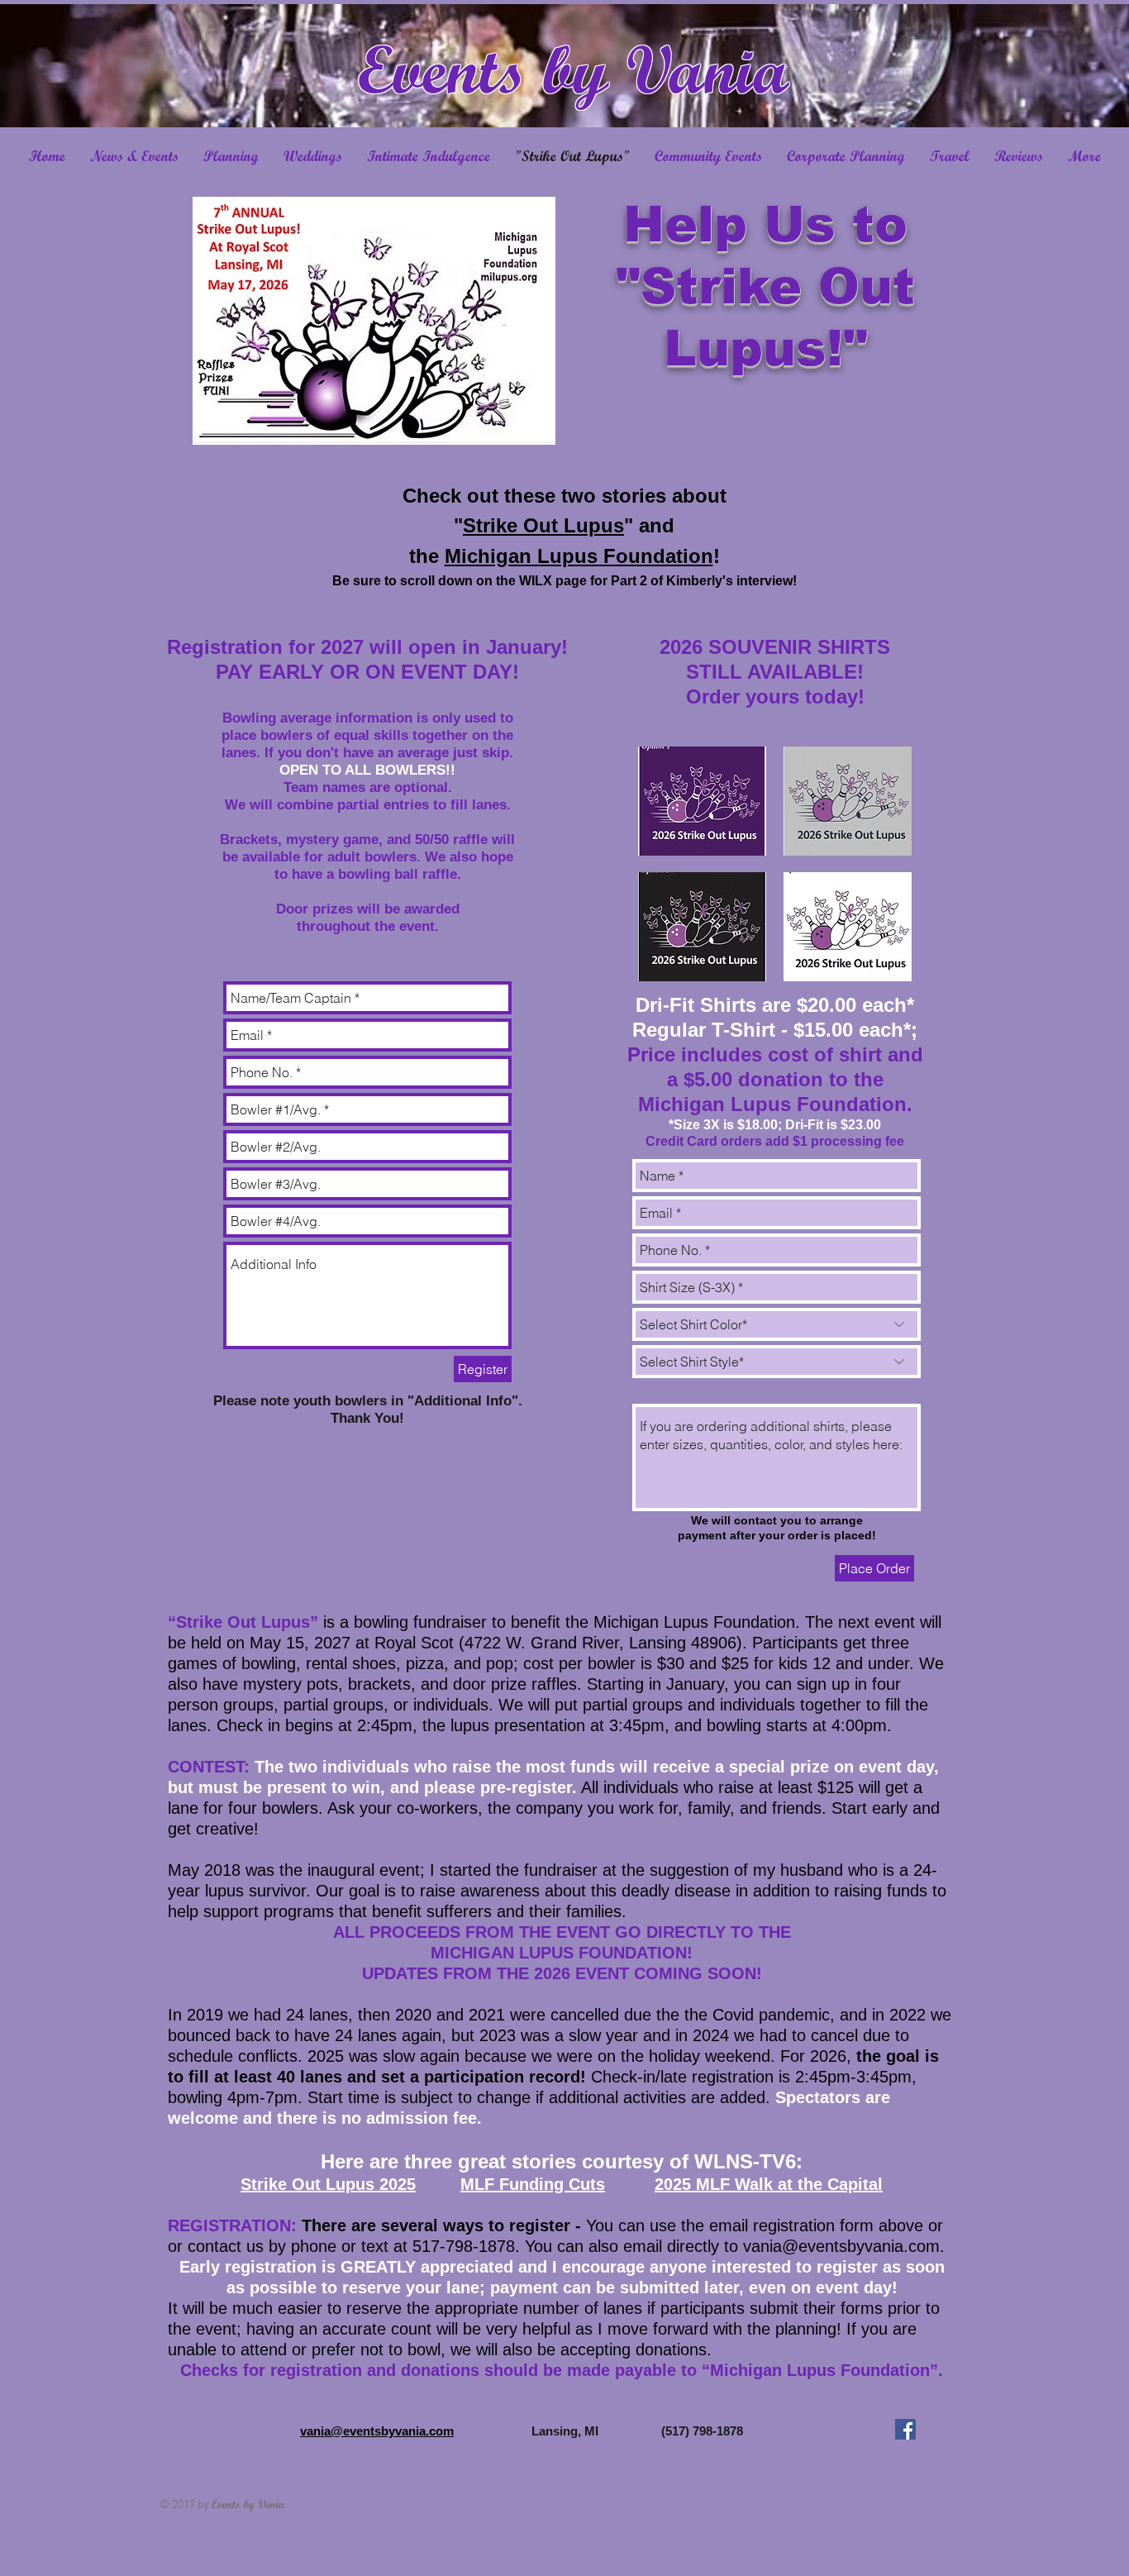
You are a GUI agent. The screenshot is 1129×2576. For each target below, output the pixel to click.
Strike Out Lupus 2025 (328, 2184)
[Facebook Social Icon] (905, 2429)
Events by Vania (573, 69)
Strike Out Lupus (543, 525)
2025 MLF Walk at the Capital (769, 2184)
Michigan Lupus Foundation (579, 556)
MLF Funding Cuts (533, 2184)
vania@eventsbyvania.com (841, 2246)
